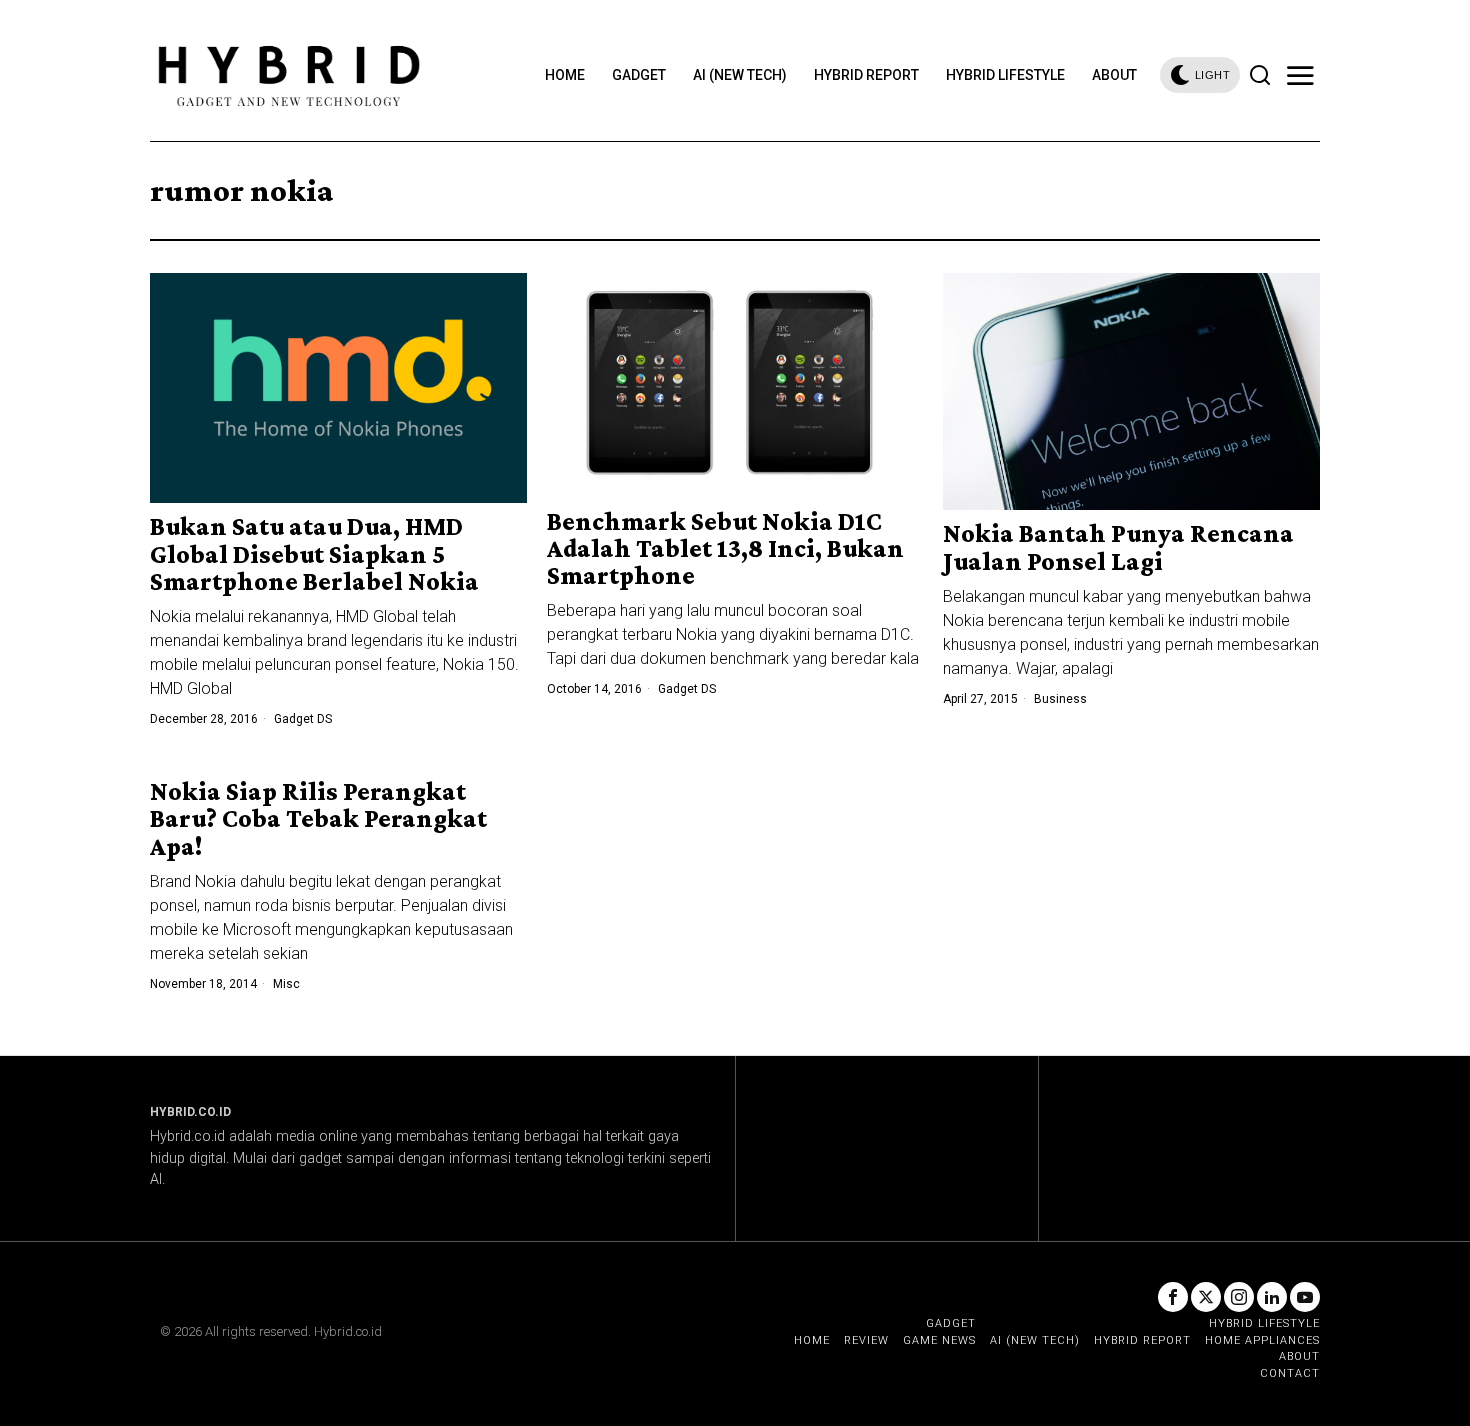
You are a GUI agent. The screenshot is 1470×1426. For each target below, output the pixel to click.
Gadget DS (303, 719)
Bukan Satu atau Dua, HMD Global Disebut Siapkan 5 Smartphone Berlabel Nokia (314, 554)
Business (1060, 699)
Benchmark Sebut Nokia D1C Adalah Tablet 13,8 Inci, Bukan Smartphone (725, 549)
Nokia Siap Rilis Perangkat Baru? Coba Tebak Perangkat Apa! (318, 819)
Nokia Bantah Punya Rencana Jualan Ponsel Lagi (1118, 547)
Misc (286, 984)
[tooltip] (1173, 1297)
